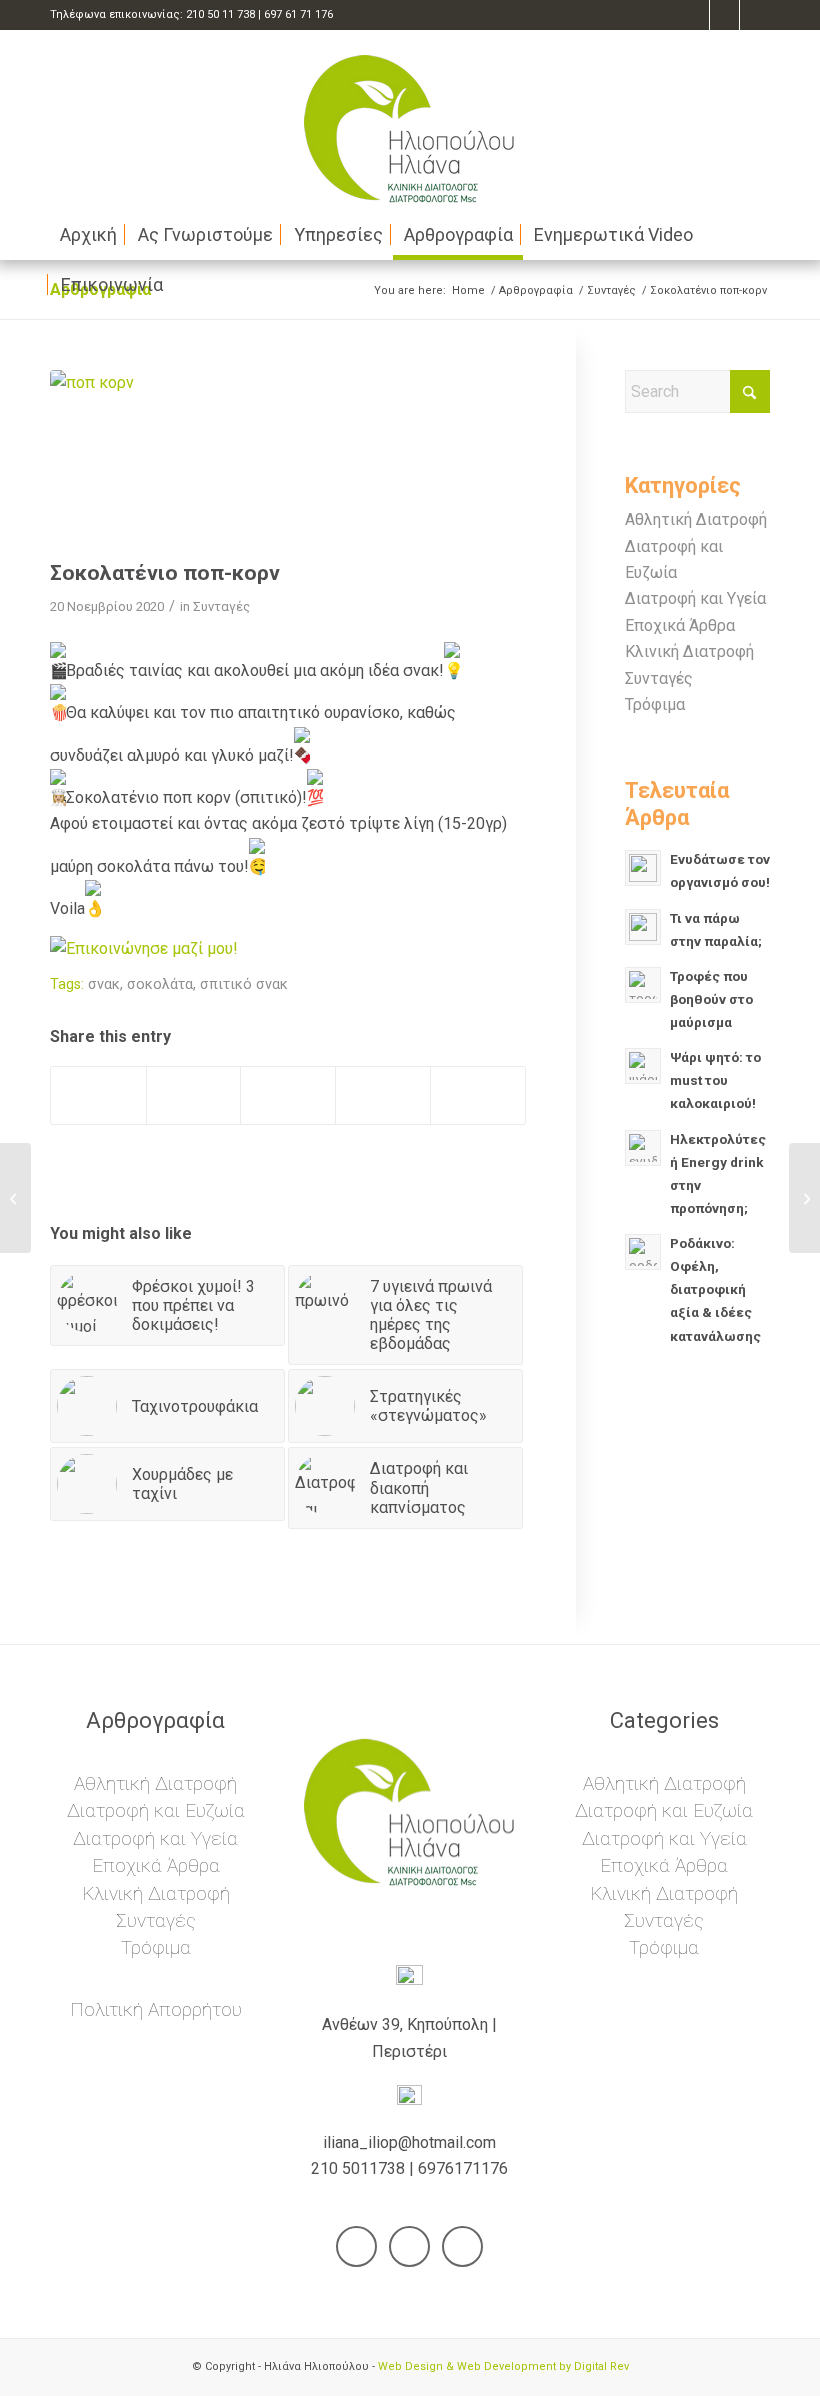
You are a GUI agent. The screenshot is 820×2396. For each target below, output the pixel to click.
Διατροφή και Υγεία (695, 598)
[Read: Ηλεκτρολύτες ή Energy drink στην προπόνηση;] (643, 1148)
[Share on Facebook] (98, 1095)
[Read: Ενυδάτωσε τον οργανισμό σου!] (643, 868)
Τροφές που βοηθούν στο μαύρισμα (711, 999)
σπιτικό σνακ (244, 984)
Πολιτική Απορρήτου (156, 2009)
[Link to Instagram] (755, 15)
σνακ (104, 984)
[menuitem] (88, 235)
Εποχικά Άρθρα (680, 625)
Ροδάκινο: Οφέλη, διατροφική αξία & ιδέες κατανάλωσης (715, 1289)
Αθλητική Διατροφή (696, 519)
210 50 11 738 (220, 14)
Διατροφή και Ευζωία (156, 1810)
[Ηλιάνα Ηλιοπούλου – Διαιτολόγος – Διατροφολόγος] (410, 120)
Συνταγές (221, 606)
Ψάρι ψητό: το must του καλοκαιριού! (715, 1080)
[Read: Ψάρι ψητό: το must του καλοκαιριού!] (643, 1066)
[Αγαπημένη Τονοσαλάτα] (15, 1198)
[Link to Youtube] (724, 15)
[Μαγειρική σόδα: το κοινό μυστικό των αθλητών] (804, 1198)
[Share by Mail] (478, 1095)
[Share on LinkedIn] (383, 1095)
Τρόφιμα (655, 704)
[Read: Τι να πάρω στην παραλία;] (643, 927)
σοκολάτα (160, 984)
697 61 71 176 (298, 14)
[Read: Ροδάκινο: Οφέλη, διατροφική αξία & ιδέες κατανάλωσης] (643, 1252)
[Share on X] (194, 1095)
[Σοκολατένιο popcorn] (288, 460)
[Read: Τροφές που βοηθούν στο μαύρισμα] (643, 985)
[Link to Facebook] (694, 15)
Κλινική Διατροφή (689, 651)
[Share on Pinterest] (288, 1095)
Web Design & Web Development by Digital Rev (503, 2366)
